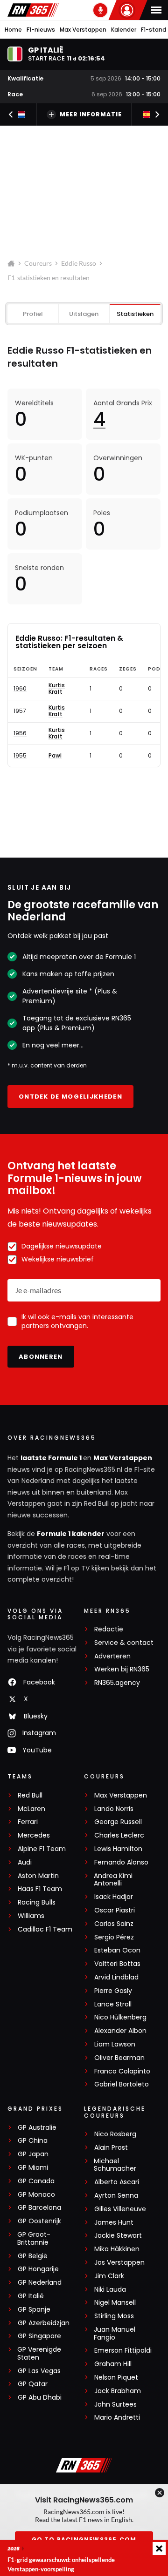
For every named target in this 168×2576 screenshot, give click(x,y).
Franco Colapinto (122, 2071)
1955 (20, 756)
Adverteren (112, 1656)
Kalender (124, 30)
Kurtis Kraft (57, 689)
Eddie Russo (79, 263)
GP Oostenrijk (39, 2221)
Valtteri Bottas (117, 1964)
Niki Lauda (110, 2290)
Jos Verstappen (119, 2263)
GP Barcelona (39, 2208)
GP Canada (36, 2181)
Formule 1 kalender (71, 1534)
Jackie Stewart (118, 2236)
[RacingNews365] (33, 10)
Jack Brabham (118, 2391)
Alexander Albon (120, 2031)
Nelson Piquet (116, 2378)
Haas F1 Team (40, 1889)
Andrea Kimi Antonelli (113, 1880)
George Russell (118, 1822)
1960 (20, 689)
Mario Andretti (117, 2418)
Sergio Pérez (114, 1937)
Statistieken (135, 314)
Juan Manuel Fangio (115, 2334)
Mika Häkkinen (117, 2249)
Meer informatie (91, 114)
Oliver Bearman (119, 2058)
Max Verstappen (83, 30)
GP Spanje (34, 2310)
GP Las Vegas (39, 2371)
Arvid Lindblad (116, 1977)
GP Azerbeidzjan (44, 2323)
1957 (20, 711)
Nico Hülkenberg (120, 2017)
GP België (33, 2256)
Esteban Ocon (117, 1950)
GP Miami (33, 2168)
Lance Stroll (113, 2004)
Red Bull (30, 1795)
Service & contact (124, 1643)
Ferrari (28, 1822)
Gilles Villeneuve (120, 2209)
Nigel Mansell (115, 2303)
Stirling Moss (114, 2316)
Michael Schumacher (115, 2165)
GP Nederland (40, 2283)
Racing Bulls (37, 1902)
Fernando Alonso (121, 1862)
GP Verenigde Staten (39, 2354)
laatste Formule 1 (52, 1458)
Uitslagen (84, 314)
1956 (20, 733)
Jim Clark (109, 2276)
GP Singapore (39, 2336)
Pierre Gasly (113, 1991)
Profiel (33, 314)
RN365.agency (117, 1683)
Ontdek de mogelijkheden (70, 1097)
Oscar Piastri (115, 1910)
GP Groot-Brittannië (34, 2239)
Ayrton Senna (116, 2196)
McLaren (31, 1809)
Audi (25, 1862)
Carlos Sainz (114, 1924)
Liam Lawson (115, 2044)
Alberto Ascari (117, 2182)
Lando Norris (114, 1809)
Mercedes (34, 1835)
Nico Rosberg (115, 2134)
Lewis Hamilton (118, 1849)
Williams (31, 1916)
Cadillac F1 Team (45, 1929)
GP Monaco (36, 2195)
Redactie (109, 1629)
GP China (33, 2141)
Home (13, 30)
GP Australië (37, 2128)
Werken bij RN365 (122, 1669)
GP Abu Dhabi (40, 2398)
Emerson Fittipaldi (123, 2351)
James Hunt (114, 2223)
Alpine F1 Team (42, 1849)
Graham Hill (113, 2364)
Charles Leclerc (119, 1835)
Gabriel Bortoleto (122, 2084)
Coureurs (38, 263)
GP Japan (33, 2154)
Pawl (55, 756)
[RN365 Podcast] (100, 10)
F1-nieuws (41, 30)
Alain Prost (111, 2148)
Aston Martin (38, 1876)
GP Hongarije (38, 2269)
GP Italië (31, 2296)
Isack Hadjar (114, 1897)
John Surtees (115, 2405)
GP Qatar (33, 2384)
